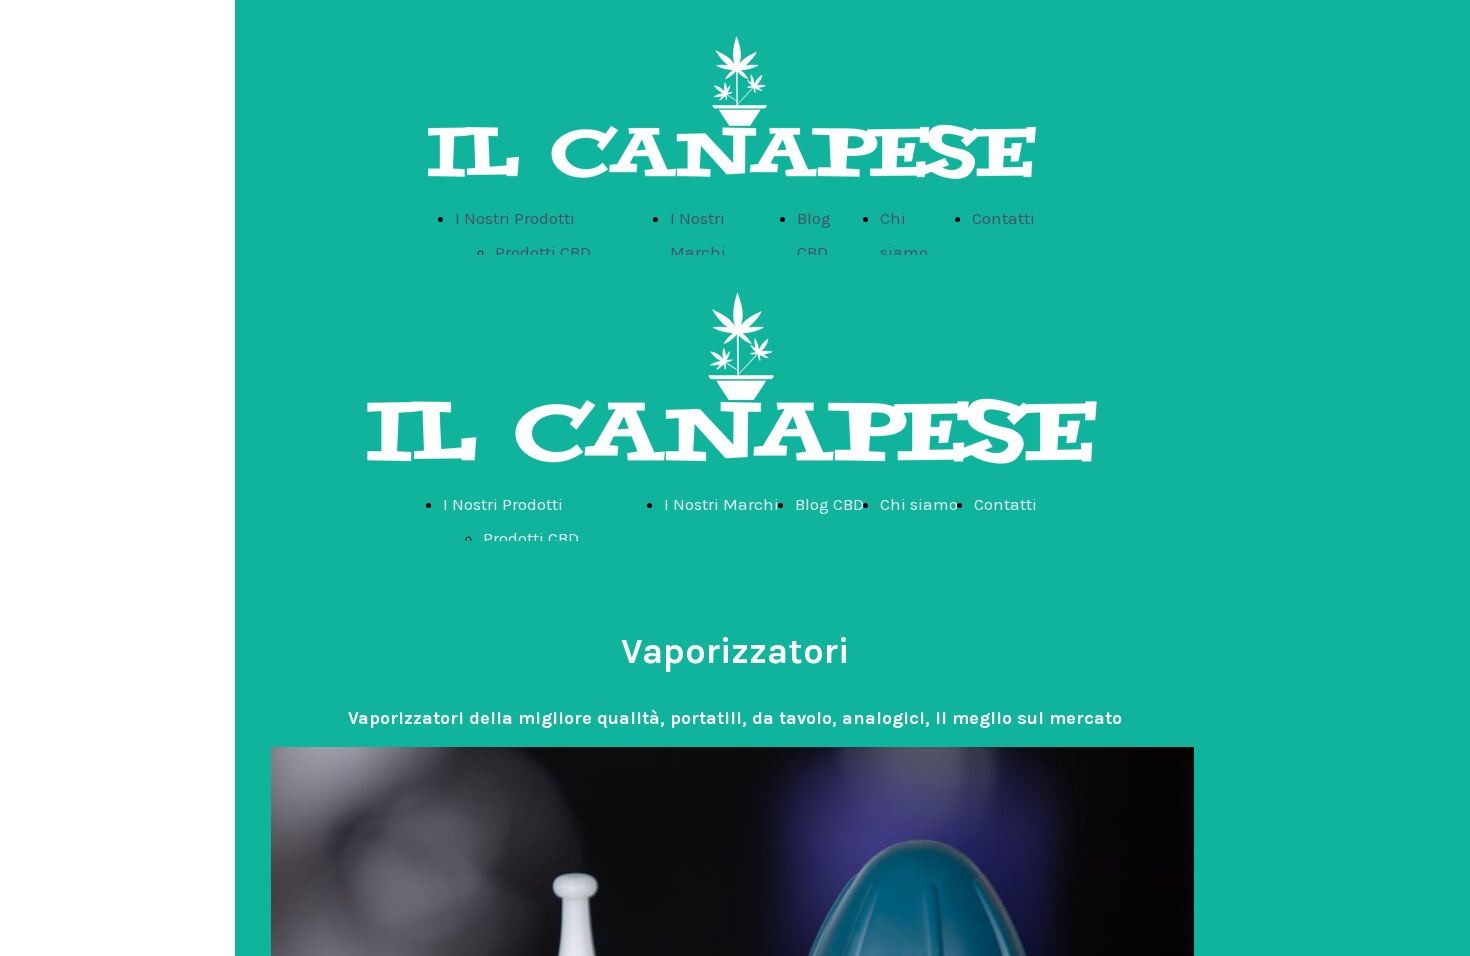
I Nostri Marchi (721, 504)
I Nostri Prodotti (515, 218)
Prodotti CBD (543, 252)
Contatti (1003, 218)
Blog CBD (829, 504)
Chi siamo (919, 504)
